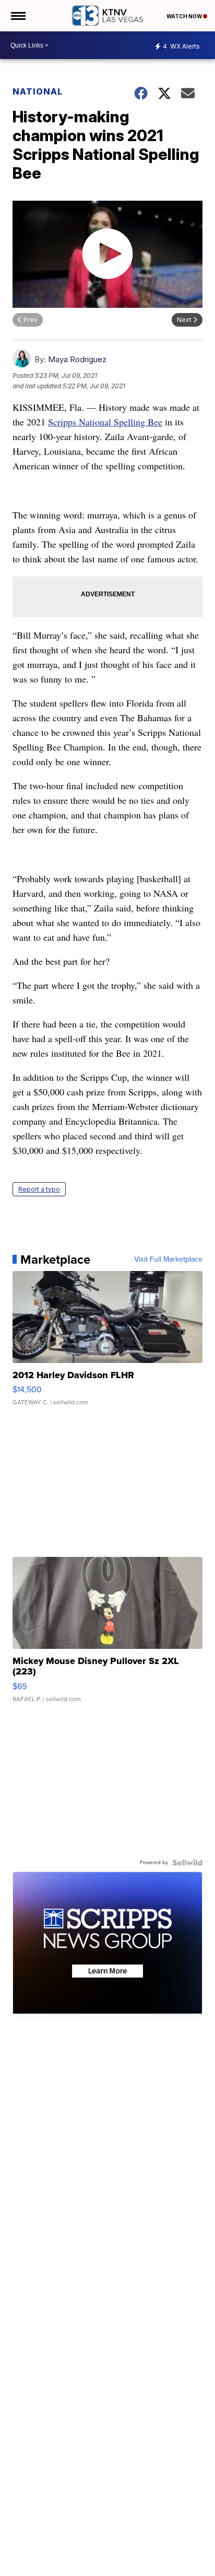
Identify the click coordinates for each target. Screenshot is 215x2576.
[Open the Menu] (17, 16)
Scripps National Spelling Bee (105, 422)
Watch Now (185, 16)
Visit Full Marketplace (168, 1260)
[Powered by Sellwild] (187, 1863)
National (38, 91)
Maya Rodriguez (77, 359)
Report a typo (39, 1189)
